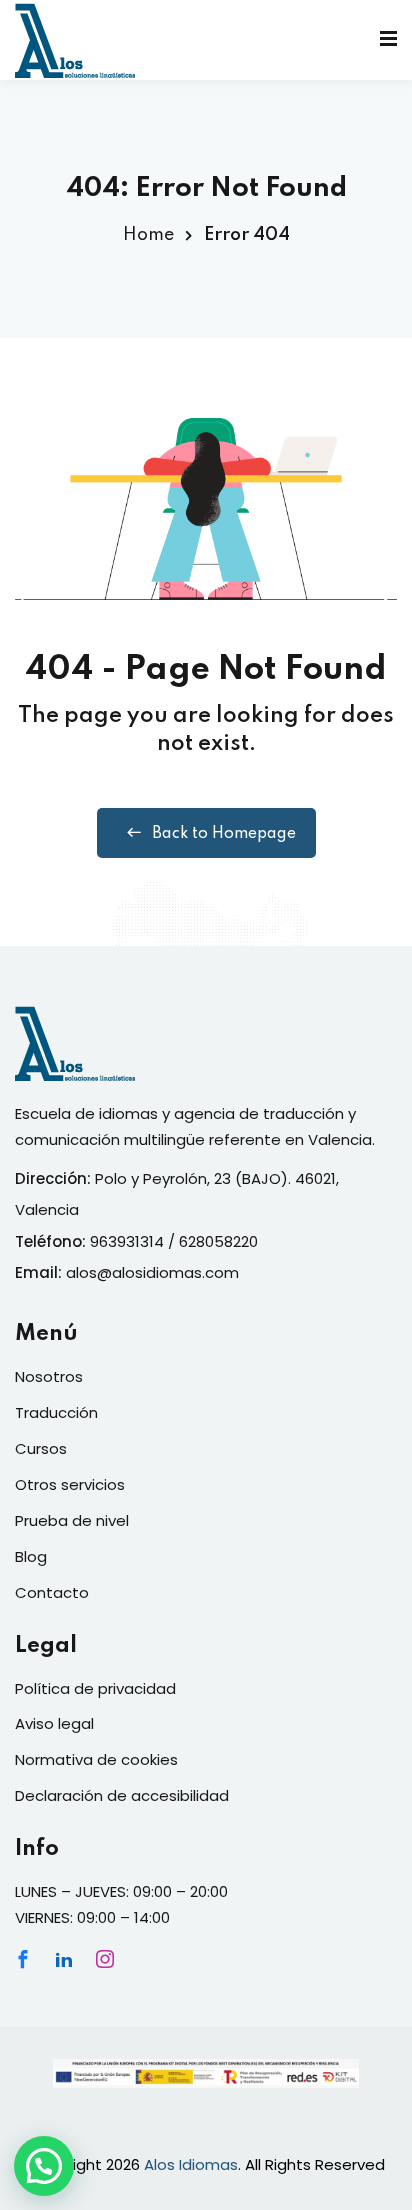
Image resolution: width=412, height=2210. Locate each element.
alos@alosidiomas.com (152, 1272)
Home (148, 235)
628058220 (218, 1241)
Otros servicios (70, 1484)
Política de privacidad (95, 1688)
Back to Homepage (224, 834)
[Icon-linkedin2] (64, 1959)
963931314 (127, 1241)
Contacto (52, 1592)
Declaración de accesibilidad (122, 1795)
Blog (31, 1556)
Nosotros (49, 1376)
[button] (44, 2166)
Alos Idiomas (191, 2164)
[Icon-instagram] (105, 1959)
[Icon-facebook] (23, 1959)
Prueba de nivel (72, 1520)
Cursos (41, 1448)
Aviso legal (54, 1723)
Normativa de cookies (96, 1759)
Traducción (56, 1412)
